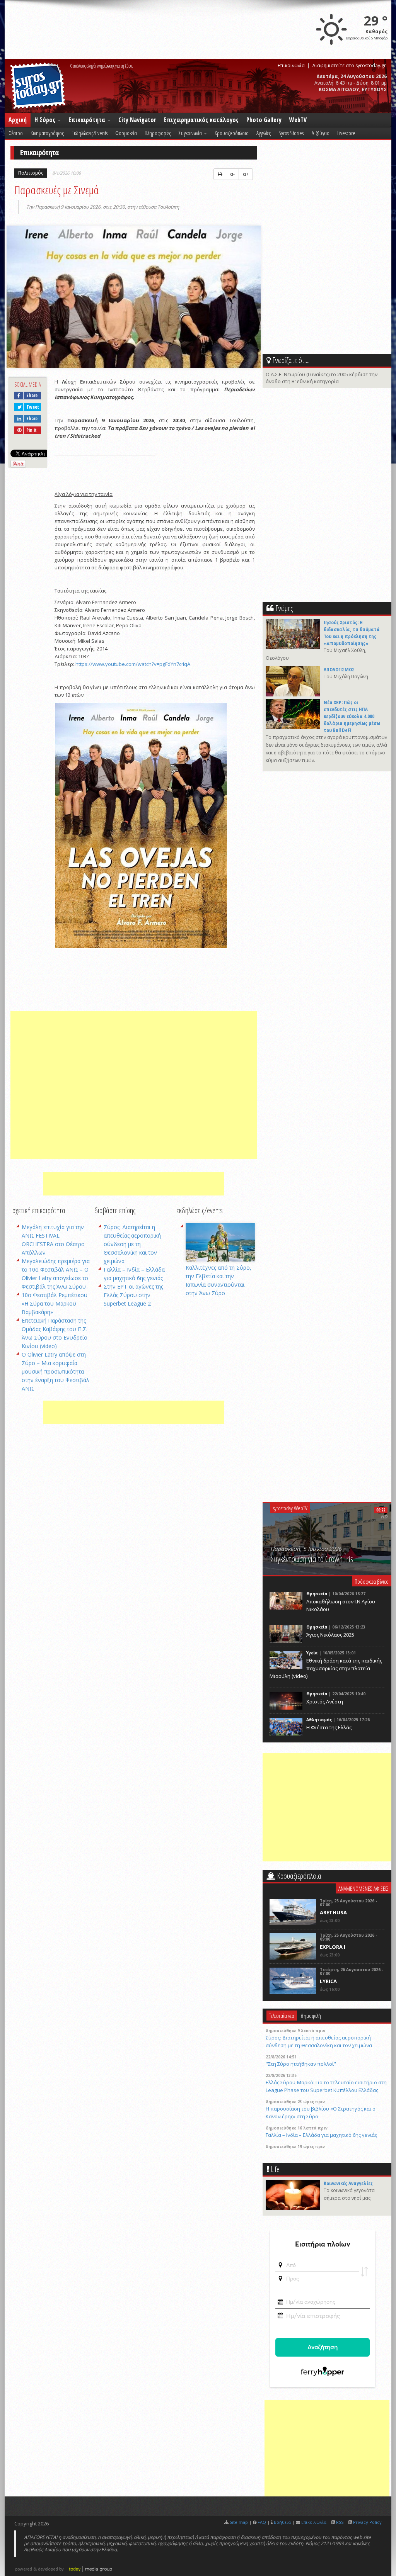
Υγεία (312, 1653)
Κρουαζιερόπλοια (232, 133)
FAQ (262, 2522)
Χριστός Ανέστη (325, 1701)
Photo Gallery (264, 120)
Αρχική (18, 120)
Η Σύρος (46, 120)
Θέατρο (16, 133)
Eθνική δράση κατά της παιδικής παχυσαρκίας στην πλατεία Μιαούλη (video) (326, 1668)
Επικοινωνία (291, 65)
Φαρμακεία (126, 133)
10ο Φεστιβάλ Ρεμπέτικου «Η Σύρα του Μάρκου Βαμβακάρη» (55, 1303)
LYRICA (328, 1981)
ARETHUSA (333, 1912)
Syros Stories (291, 133)
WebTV (298, 120)
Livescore (346, 133)
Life (275, 2169)
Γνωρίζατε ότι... (291, 360)
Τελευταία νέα (282, 2016)
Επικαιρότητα (88, 120)
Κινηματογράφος (47, 133)
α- (232, 174)
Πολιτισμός (31, 173)
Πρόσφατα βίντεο (372, 1581)
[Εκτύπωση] (220, 174)
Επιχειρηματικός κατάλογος (201, 120)
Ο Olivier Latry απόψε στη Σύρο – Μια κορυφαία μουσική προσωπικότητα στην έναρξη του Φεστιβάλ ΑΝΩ (55, 1371)
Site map (239, 2522)
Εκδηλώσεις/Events (90, 133)
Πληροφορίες (158, 133)
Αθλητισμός (319, 1720)
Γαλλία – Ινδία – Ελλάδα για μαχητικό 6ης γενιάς (321, 2135)
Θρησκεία (317, 1594)
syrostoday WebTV (290, 1508)
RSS (340, 2522)
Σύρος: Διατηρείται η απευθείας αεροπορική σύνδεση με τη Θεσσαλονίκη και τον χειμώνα (132, 1244)
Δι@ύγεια (320, 133)
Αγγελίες (264, 133)
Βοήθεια (282, 2522)
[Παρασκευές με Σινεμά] (134, 298)
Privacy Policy (367, 2522)
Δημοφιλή (311, 2016)
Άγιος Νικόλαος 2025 (330, 1635)
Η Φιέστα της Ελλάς (329, 1727)
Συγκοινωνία (191, 133)
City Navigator (137, 120)
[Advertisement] (134, 1085)
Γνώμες (284, 608)
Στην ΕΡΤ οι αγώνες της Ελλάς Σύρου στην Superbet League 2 (133, 1295)
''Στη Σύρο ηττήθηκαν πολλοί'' (301, 2064)
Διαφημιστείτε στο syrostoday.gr (349, 65)
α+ (246, 174)
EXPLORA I (333, 1947)
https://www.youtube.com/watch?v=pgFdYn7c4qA (133, 664)
